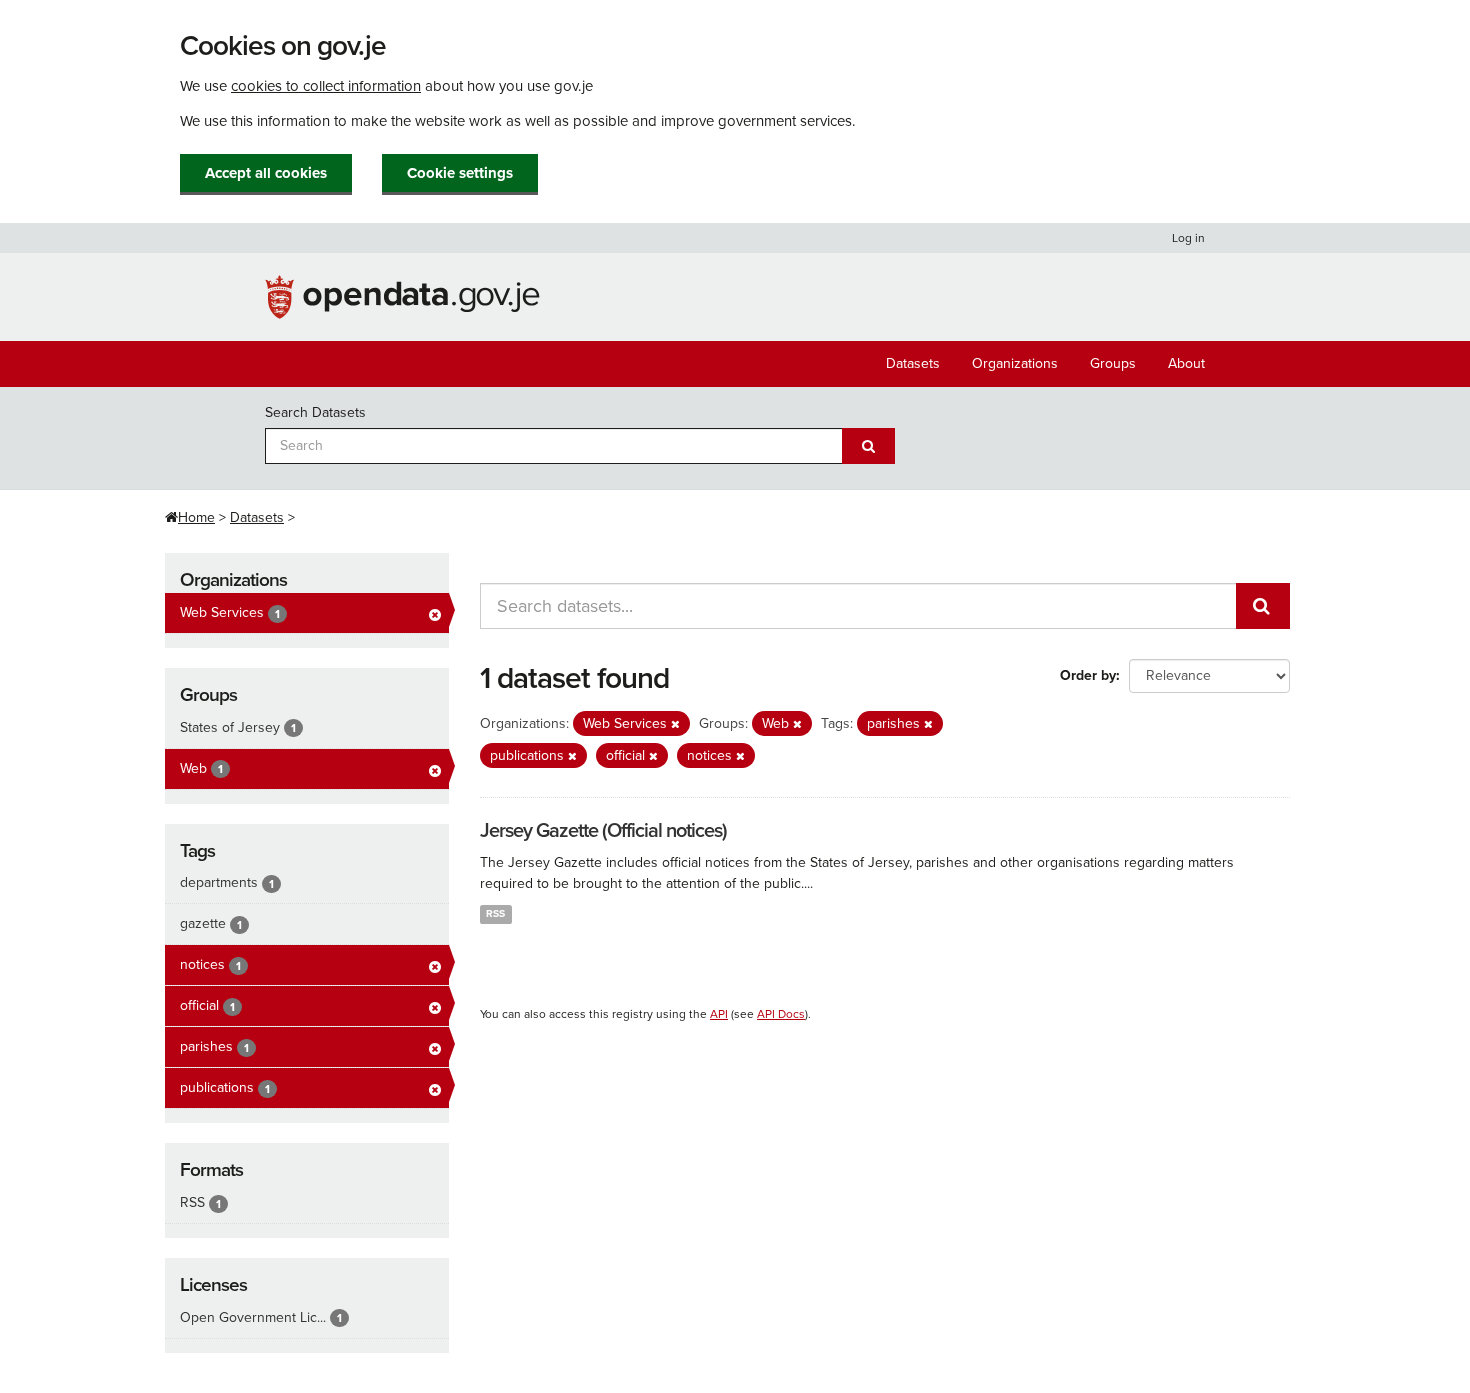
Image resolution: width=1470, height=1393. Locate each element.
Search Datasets (315, 412)
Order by (1088, 675)
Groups (1113, 363)
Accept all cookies (266, 173)
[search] (1263, 606)
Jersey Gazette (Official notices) (603, 831)
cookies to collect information (326, 86)
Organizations (1015, 363)
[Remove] (675, 724)
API (719, 1014)
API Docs (781, 1014)
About (1186, 363)
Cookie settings (460, 173)
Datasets (913, 363)
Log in (1188, 238)
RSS (495, 913)
